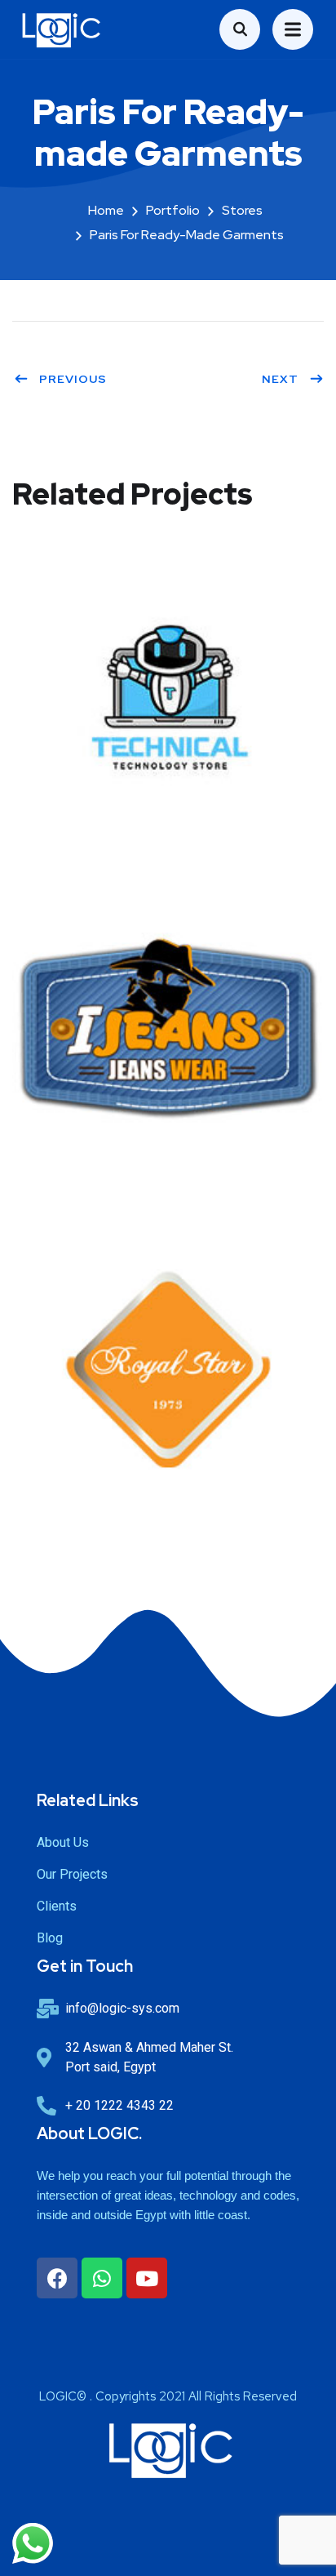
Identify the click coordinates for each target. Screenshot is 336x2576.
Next (280, 379)
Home (106, 210)
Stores (242, 210)
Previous (73, 379)
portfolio (173, 210)
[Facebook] (57, 2278)
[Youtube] (147, 2278)
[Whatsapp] (102, 2278)
